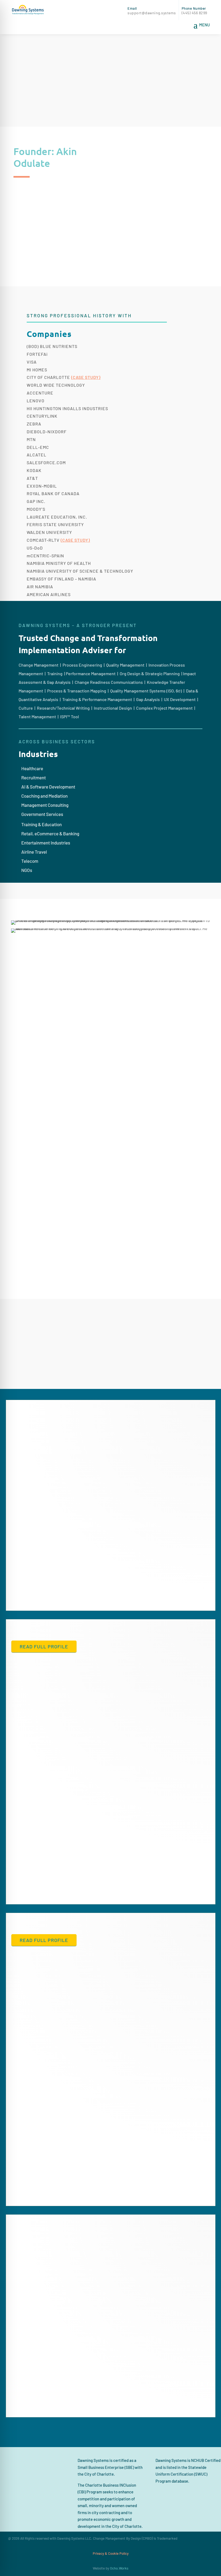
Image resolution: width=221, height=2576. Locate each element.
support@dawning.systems (152, 13)
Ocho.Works (119, 2568)
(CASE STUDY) (86, 377)
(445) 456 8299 (194, 13)
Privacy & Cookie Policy (111, 2553)
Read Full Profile (44, 1646)
